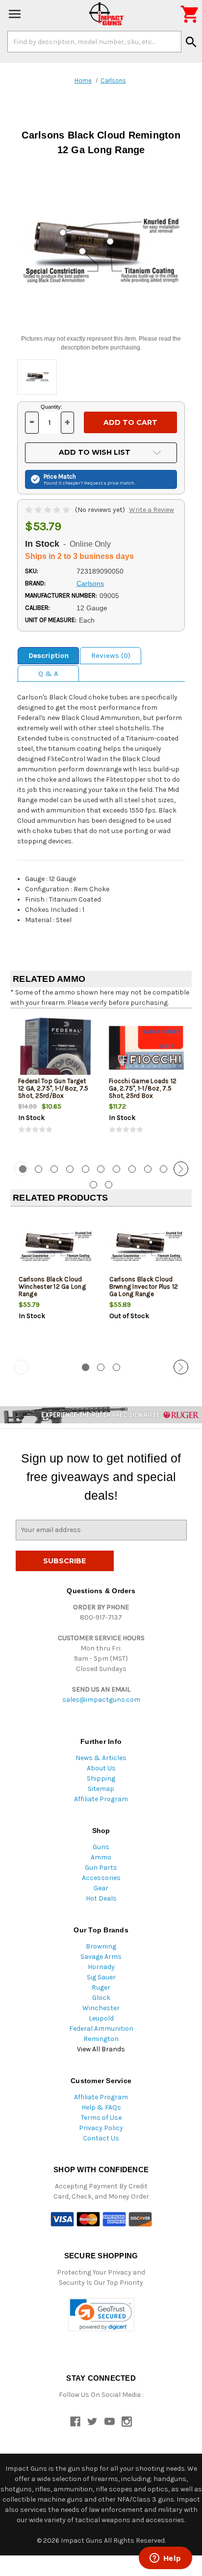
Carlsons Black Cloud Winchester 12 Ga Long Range (52, 1287)
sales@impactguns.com (101, 1700)
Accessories (101, 1878)
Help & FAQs (101, 2107)
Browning (101, 1946)
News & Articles (101, 1758)
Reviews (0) (111, 655)
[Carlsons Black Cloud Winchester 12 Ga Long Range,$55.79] (56, 1246)
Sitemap (101, 1789)
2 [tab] (38, 1169)
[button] (101, 2315)
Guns (101, 1847)
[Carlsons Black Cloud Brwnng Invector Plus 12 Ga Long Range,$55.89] (147, 1246)
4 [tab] (70, 1169)
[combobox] (94, 42)
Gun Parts (101, 1868)
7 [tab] (116, 1169)
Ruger (101, 1987)
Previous (21, 1169)
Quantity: (51, 407)
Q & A (48, 673)
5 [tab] (86, 1169)
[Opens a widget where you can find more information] (165, 2559)
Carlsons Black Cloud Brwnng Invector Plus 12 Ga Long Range (144, 1287)
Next (181, 1169)
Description (49, 655)
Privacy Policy (101, 2128)
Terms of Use (101, 2118)
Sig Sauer (101, 1977)
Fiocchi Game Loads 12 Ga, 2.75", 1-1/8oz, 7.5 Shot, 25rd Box (143, 1088)
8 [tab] (132, 1169)
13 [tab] (109, 1185)
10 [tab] (164, 1169)
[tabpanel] (56, 1084)
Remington (101, 2039)
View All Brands (101, 2049)
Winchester (101, 2008)
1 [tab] (86, 1367)
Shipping (101, 1778)
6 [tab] (101, 1169)
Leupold (101, 2018)
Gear (101, 1888)
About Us (101, 1768)
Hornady (101, 1967)
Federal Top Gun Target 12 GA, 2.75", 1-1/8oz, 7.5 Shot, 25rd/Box (53, 1088)
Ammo (101, 1857)
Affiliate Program (101, 1799)
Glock (101, 1998)
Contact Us (101, 2138)
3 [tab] (54, 1169)
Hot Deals (101, 1898)
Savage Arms (101, 1957)
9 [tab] (148, 1169)
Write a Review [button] (151, 510)
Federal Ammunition (101, 2029)
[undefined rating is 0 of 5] (48, 510)
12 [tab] (93, 1185)
